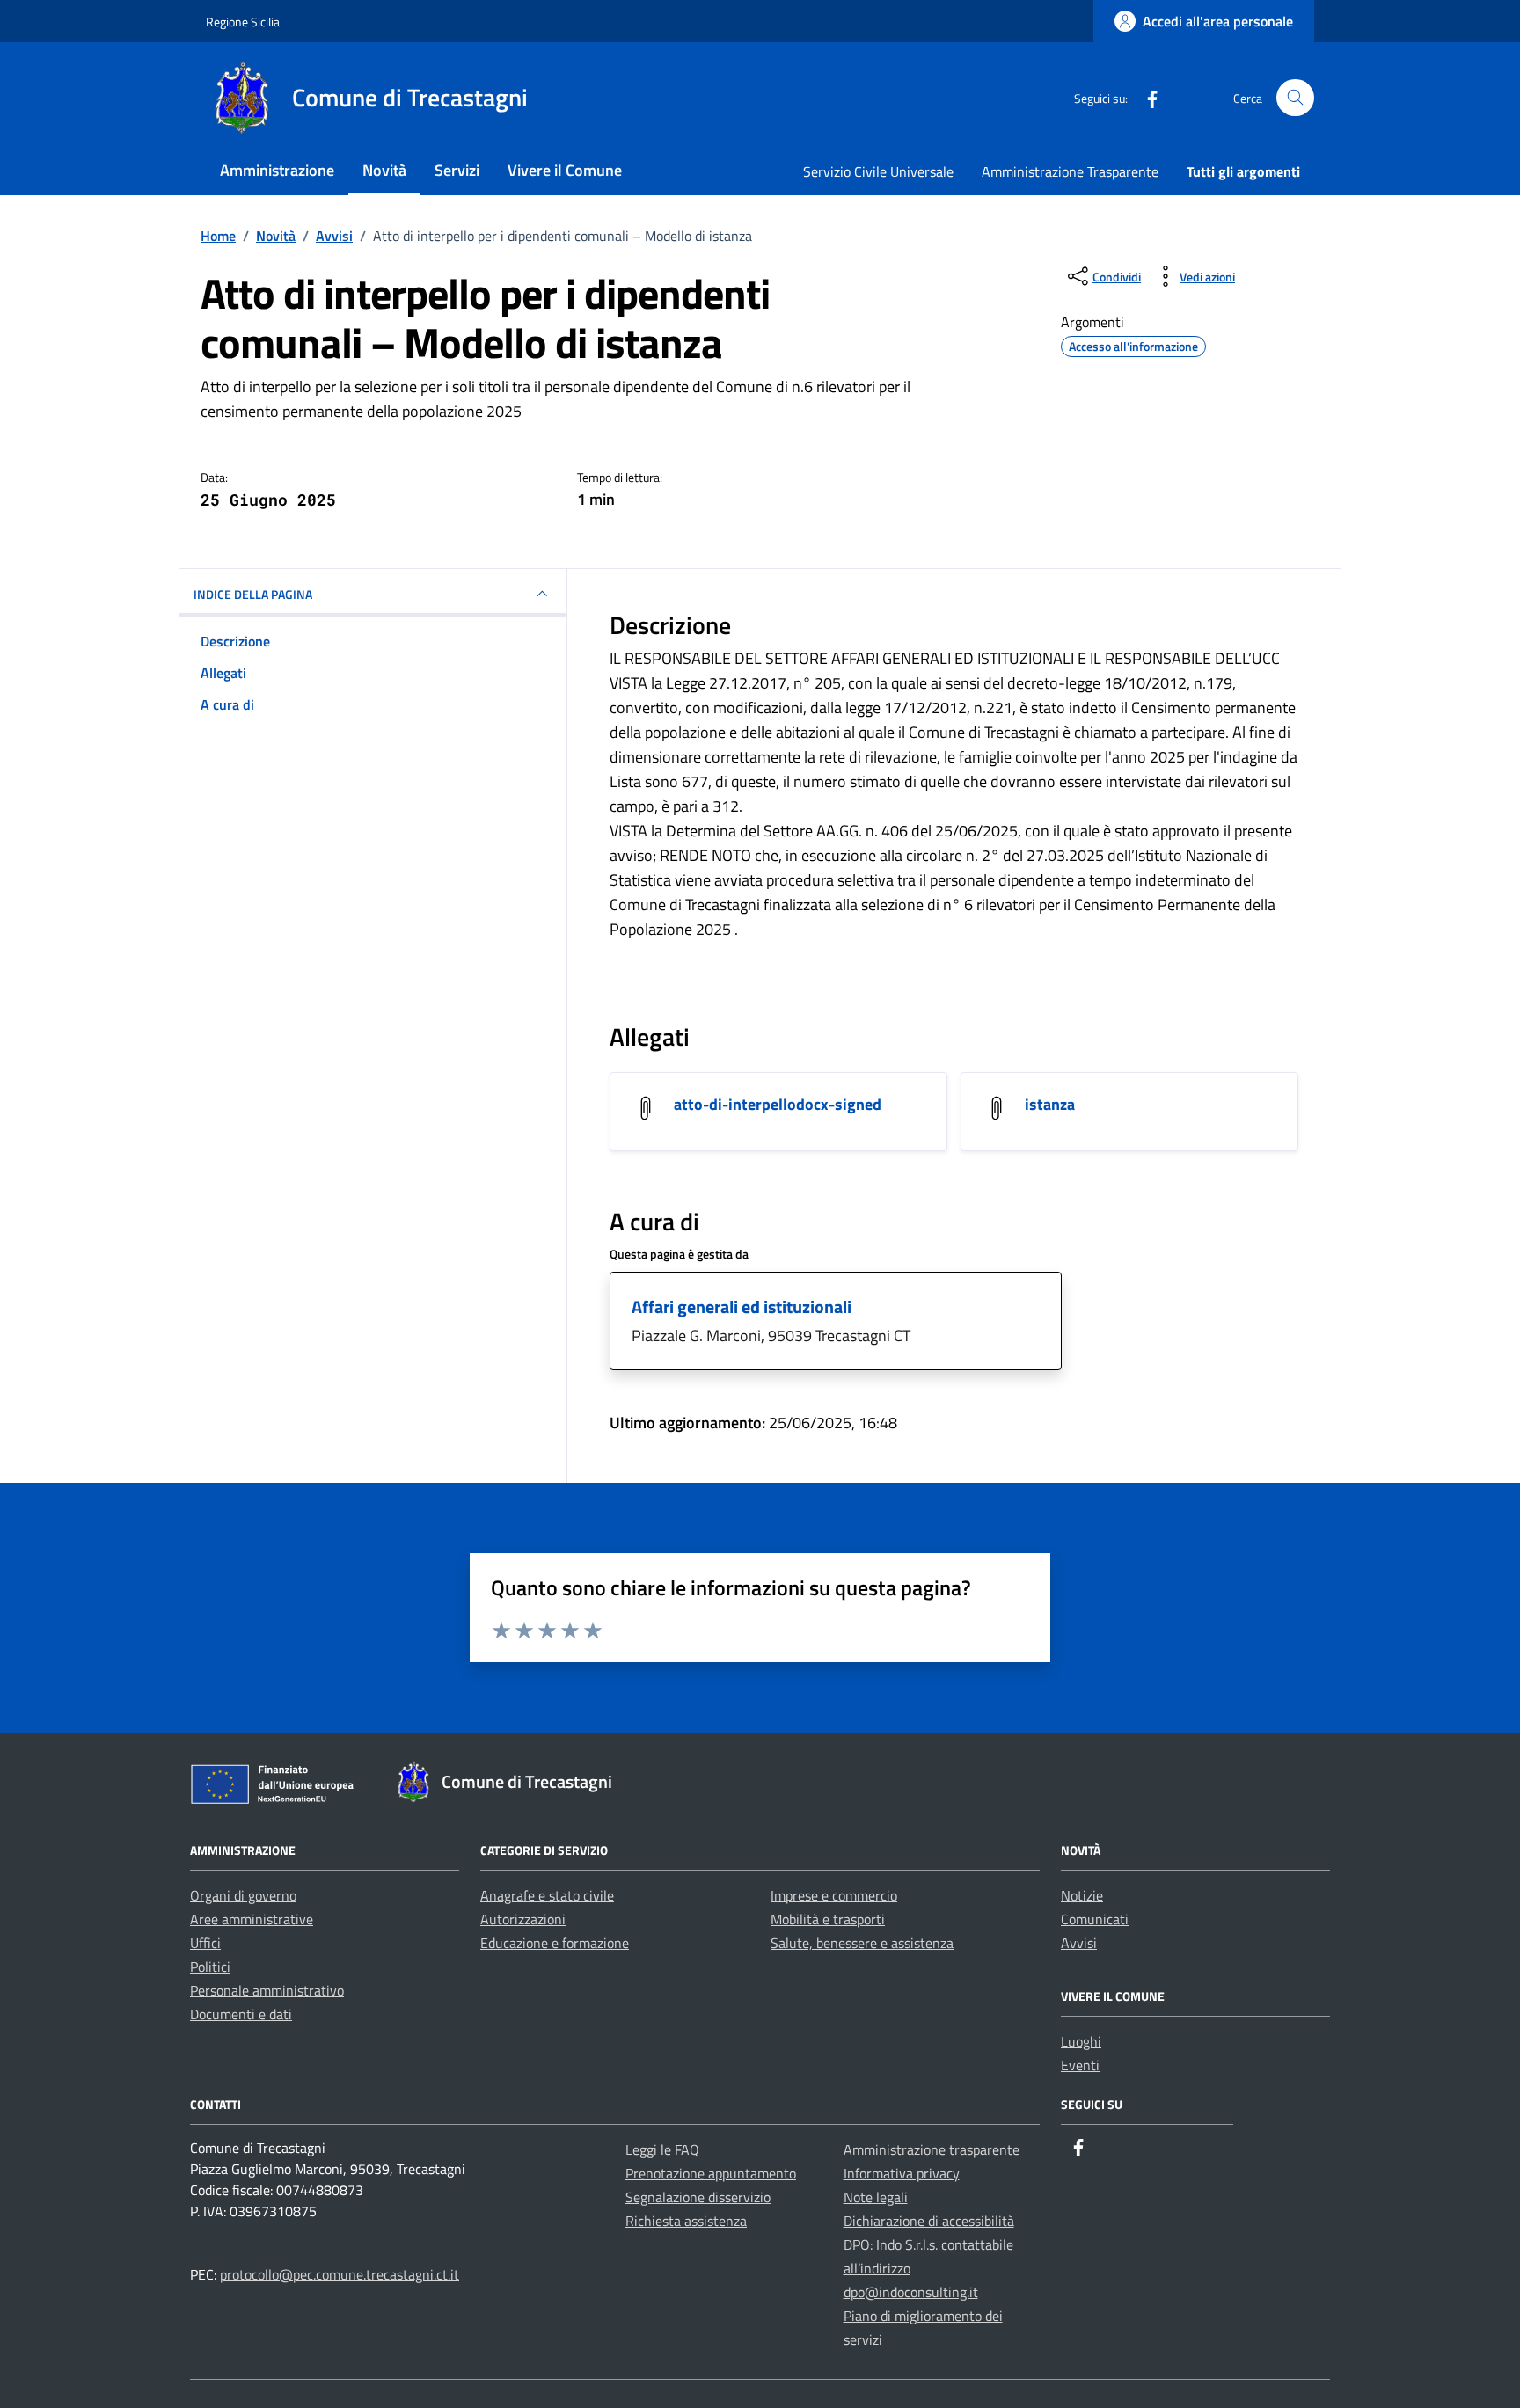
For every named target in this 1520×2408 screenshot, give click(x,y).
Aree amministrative (252, 1919)
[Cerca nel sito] (1295, 98)
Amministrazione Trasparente (1070, 171)
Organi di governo (243, 1895)
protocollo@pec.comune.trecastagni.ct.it (340, 2274)
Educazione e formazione (555, 1943)
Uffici (205, 1943)
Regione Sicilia (243, 22)
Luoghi (1081, 2041)
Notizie (1082, 1895)
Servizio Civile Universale (878, 171)
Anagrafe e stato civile (547, 1895)
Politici (210, 1967)
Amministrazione (277, 170)
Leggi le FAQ (662, 2149)
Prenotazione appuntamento (711, 2173)
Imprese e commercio (834, 1895)
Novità (384, 170)
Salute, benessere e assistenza (862, 1943)
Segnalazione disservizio (698, 2197)
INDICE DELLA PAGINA (253, 594)
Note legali (876, 2197)
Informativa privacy (902, 2173)
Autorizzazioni (523, 1919)
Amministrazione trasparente (932, 2149)
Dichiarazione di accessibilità (929, 2221)
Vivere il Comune (565, 170)
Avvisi (1079, 1943)
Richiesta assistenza (686, 2221)
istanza (1050, 1104)
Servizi (457, 170)
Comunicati (1095, 1919)
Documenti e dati (241, 2014)
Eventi (1080, 2065)
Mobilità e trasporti (828, 1919)
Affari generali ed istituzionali (742, 1306)
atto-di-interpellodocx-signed (778, 1104)
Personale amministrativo (267, 1990)
